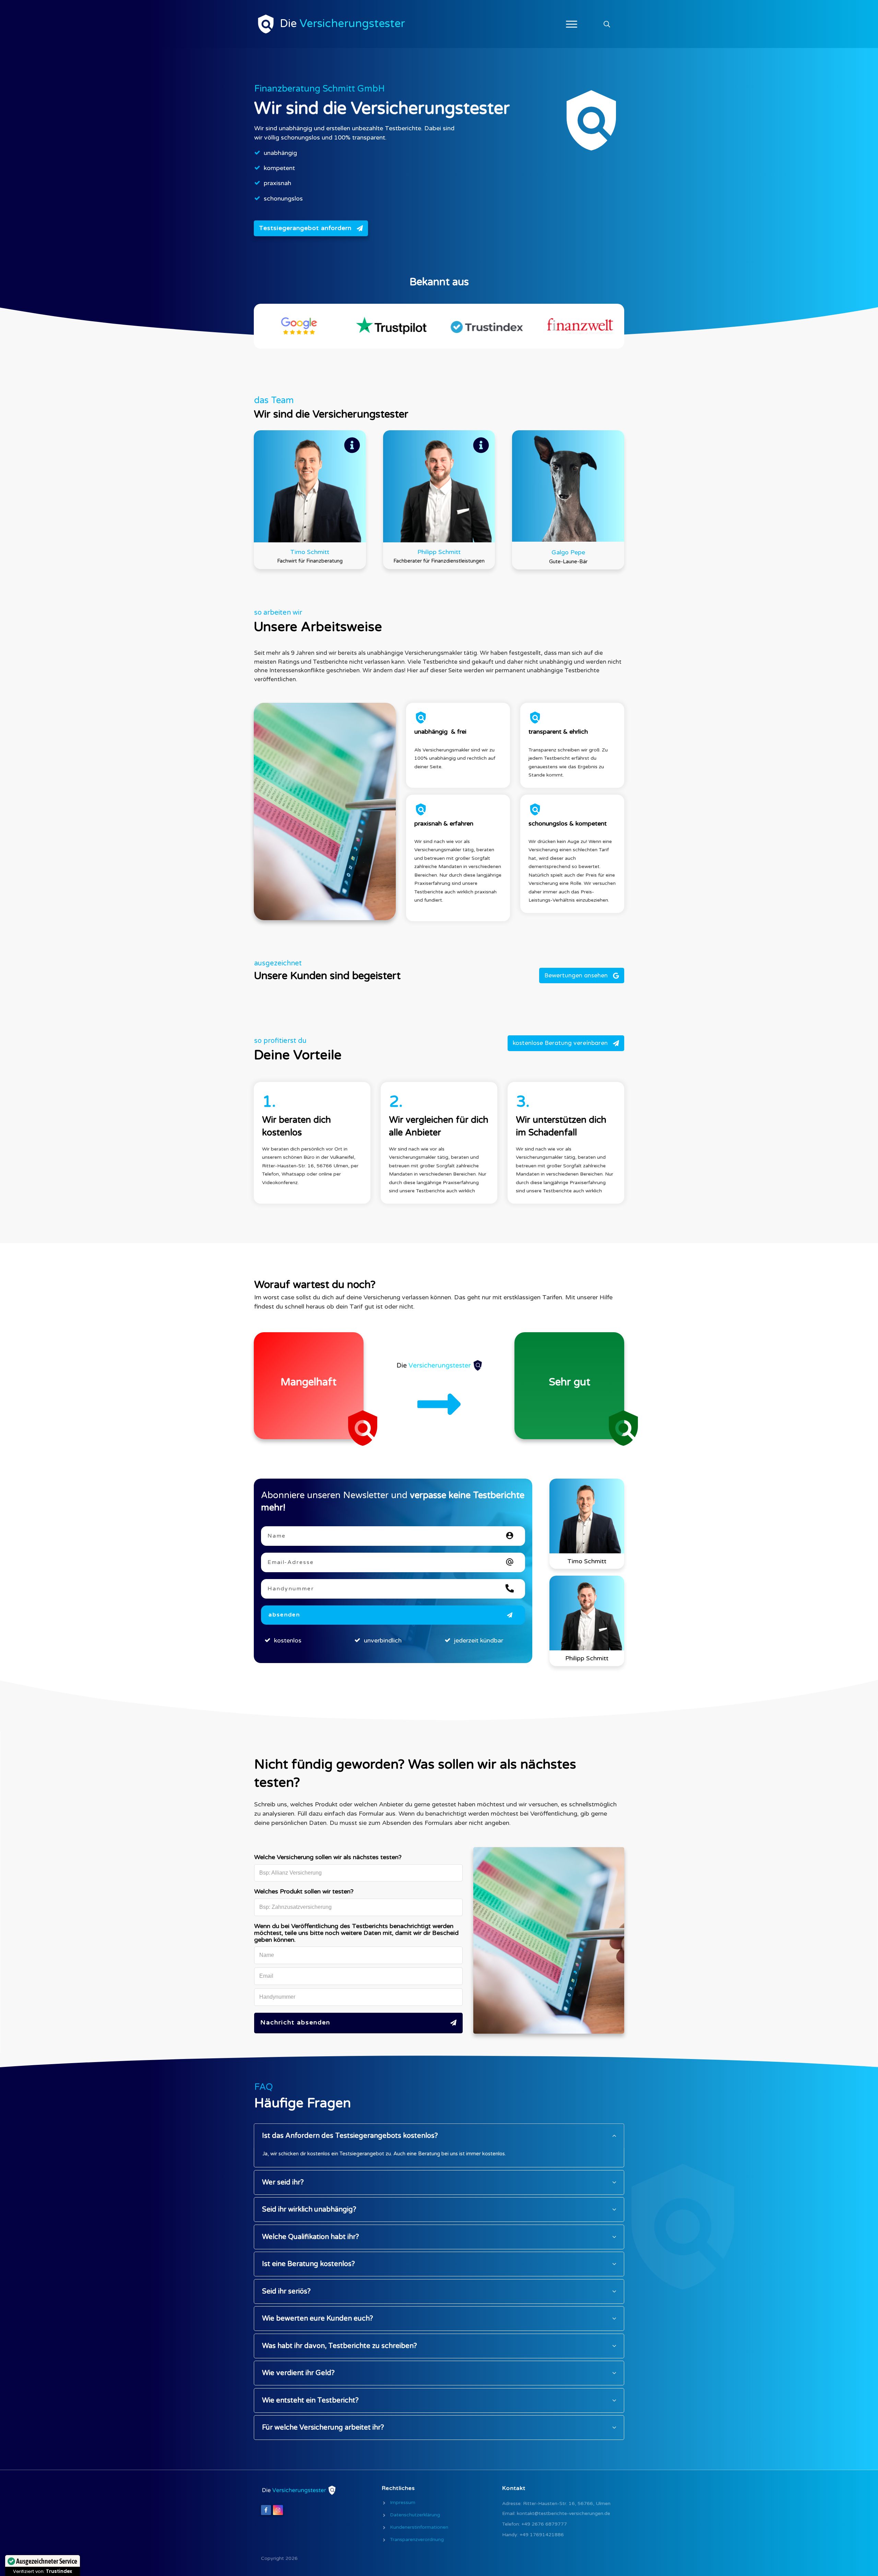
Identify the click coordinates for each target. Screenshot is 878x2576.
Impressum (403, 2502)
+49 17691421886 (542, 2535)
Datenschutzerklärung (415, 2515)
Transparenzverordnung (417, 2539)
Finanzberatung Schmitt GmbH (319, 89)
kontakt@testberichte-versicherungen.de (563, 2513)
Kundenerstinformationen (419, 2527)
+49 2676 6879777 (544, 2524)
